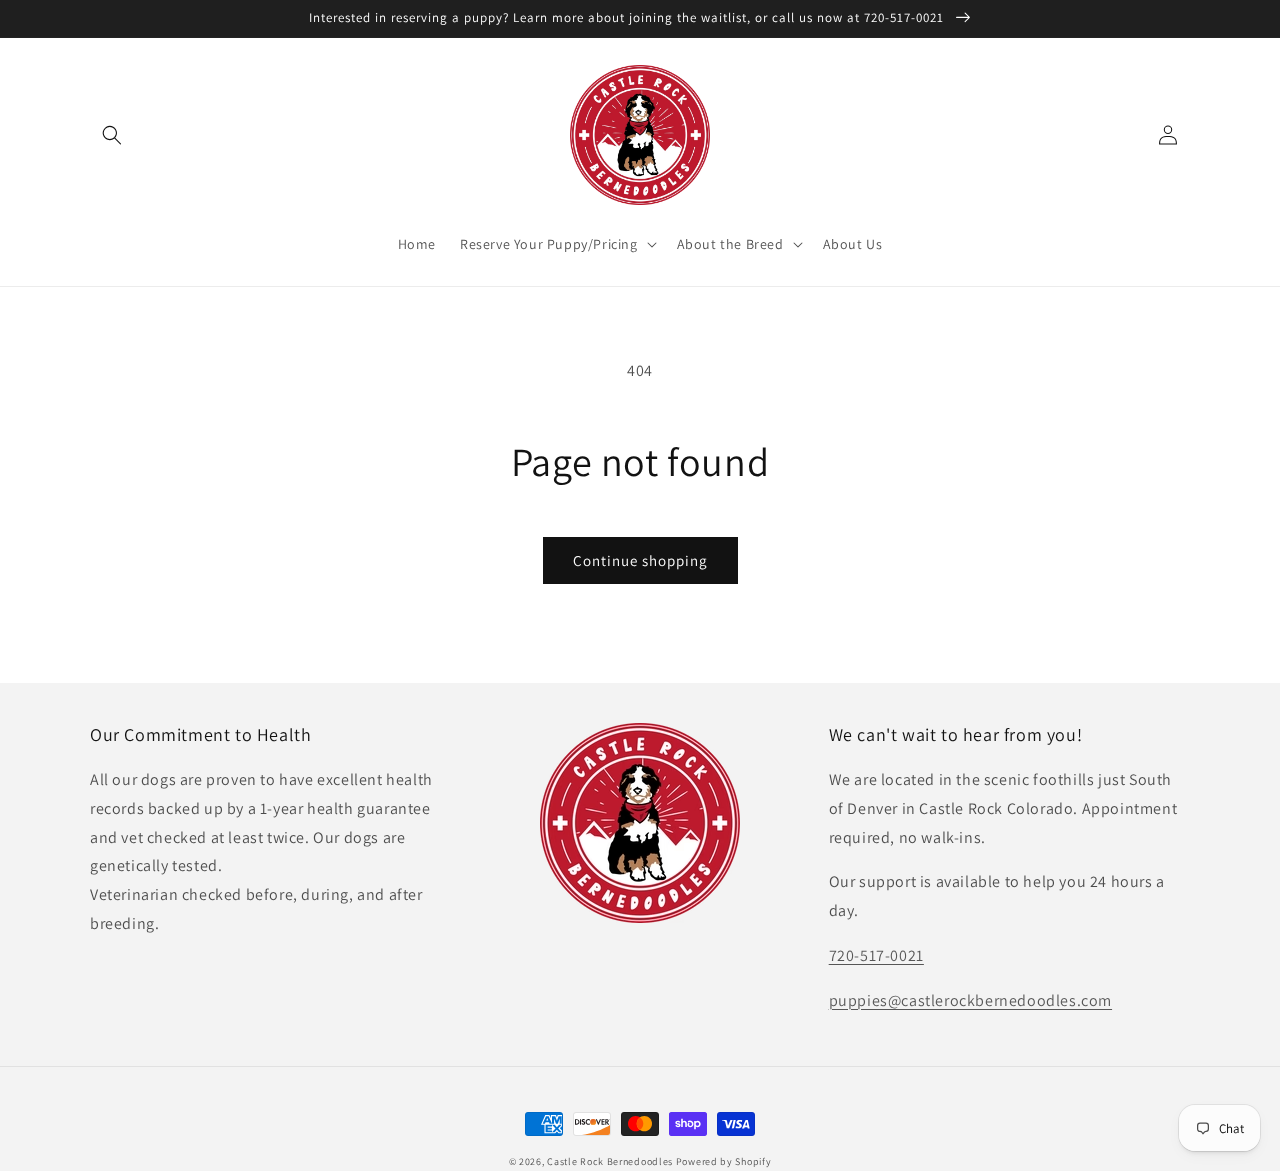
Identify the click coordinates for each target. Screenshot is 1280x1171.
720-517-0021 (876, 955)
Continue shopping (640, 560)
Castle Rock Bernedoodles (610, 1161)
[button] (112, 135)
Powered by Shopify (724, 1161)
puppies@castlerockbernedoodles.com (970, 1000)
